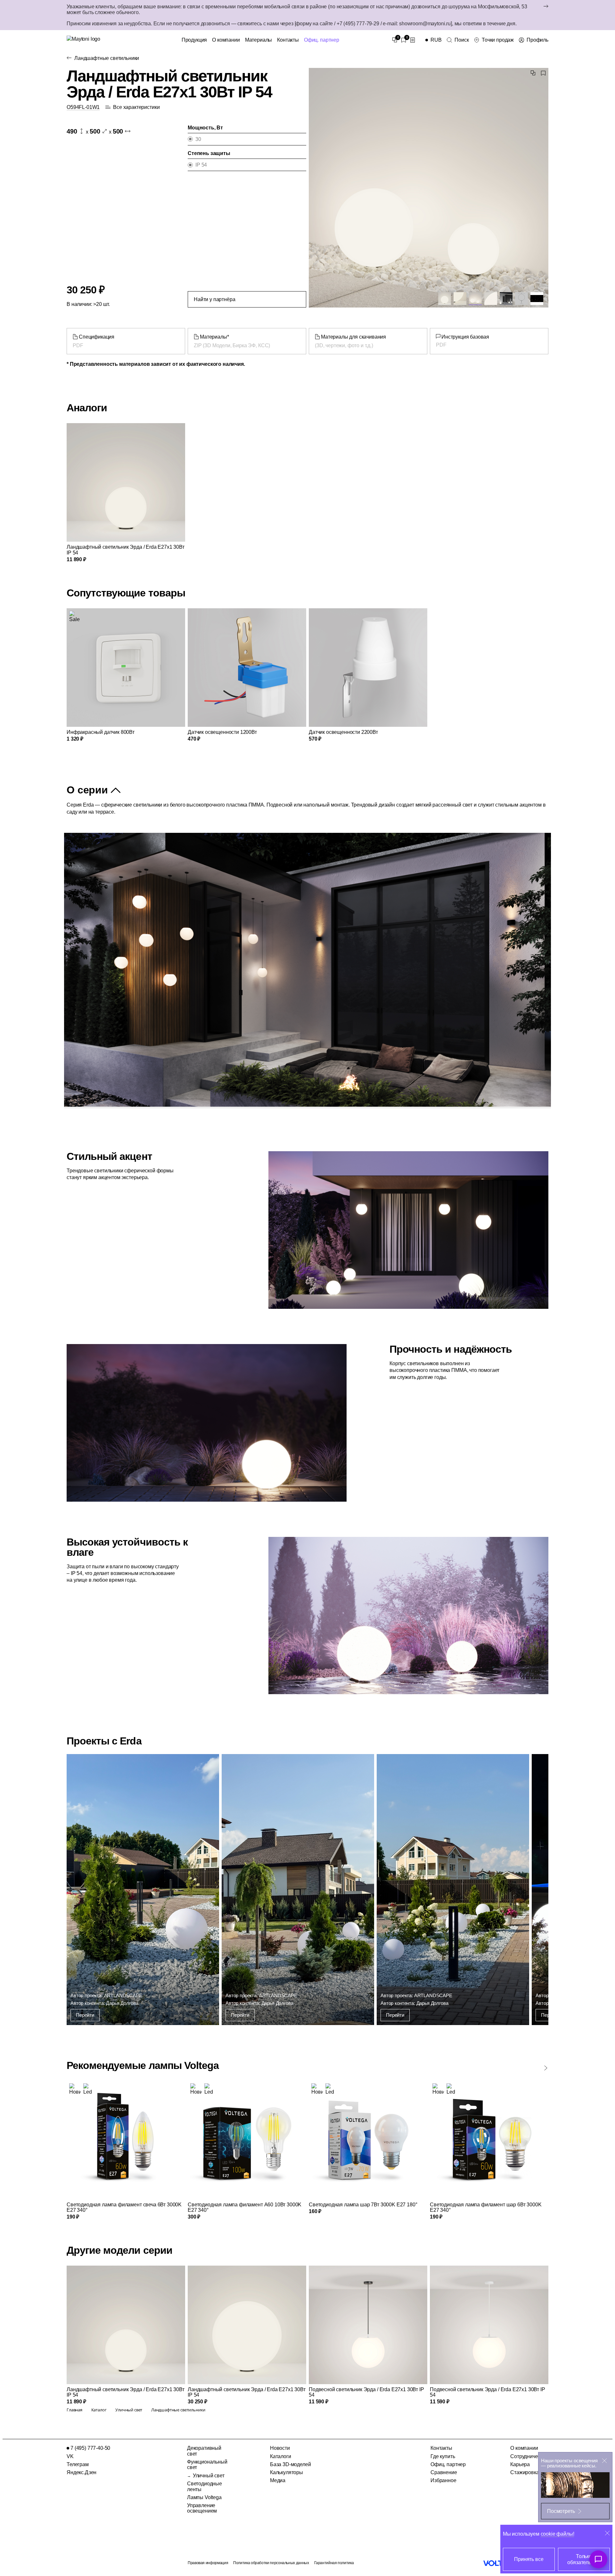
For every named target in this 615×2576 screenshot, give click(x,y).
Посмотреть (561, 2511)
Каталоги (281, 2456)
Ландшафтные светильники (107, 58)
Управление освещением (202, 2508)
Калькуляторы (287, 2472)
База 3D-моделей (291, 2464)
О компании (226, 40)
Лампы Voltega (204, 2497)
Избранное (443, 2480)
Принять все (529, 2559)
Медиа (278, 2480)
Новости (280, 2448)
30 (198, 139)
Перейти (85, 2015)
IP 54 (201, 165)
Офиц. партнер (322, 40)
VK (70, 2456)
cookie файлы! (558, 2534)
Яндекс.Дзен (82, 2472)
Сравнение (444, 2472)
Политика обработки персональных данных (271, 2563)
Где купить (443, 2456)
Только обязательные (584, 2559)
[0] (395, 40)
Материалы (259, 40)
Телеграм (78, 2464)
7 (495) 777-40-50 (90, 2448)
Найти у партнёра (214, 299)
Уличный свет (209, 2476)
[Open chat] (598, 2559)
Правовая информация (208, 2563)
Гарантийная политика (334, 2563)
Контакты (288, 40)
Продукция (194, 40)
